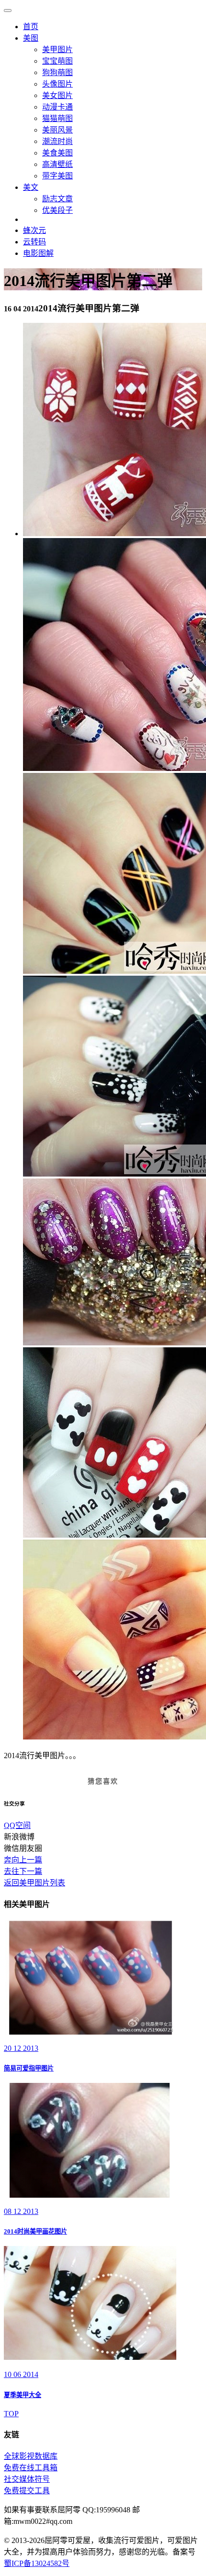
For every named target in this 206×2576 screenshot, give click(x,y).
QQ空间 (17, 1825)
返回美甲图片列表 (34, 1883)
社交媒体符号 (27, 2479)
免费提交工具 (27, 2491)
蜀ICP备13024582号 (37, 2563)
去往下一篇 (23, 1871)
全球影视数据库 (31, 2456)
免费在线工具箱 (31, 2468)
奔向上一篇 (23, 1860)
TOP (11, 2414)
